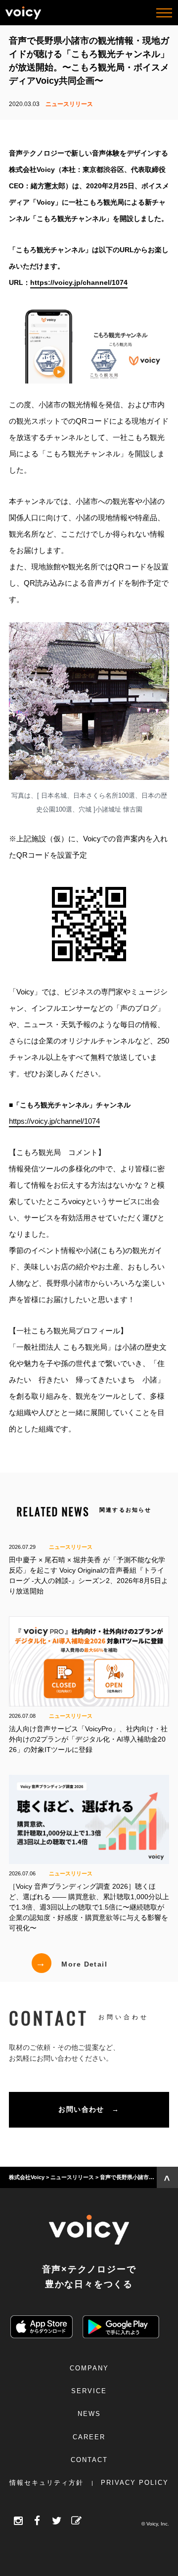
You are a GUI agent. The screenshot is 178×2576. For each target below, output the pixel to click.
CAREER (89, 2437)
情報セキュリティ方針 (46, 2483)
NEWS (89, 2414)
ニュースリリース (69, 104)
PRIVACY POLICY (135, 2483)
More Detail (71, 1963)
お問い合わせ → (89, 2109)
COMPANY (89, 2368)
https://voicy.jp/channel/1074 (54, 1121)
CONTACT (89, 2460)
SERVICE (89, 2391)
